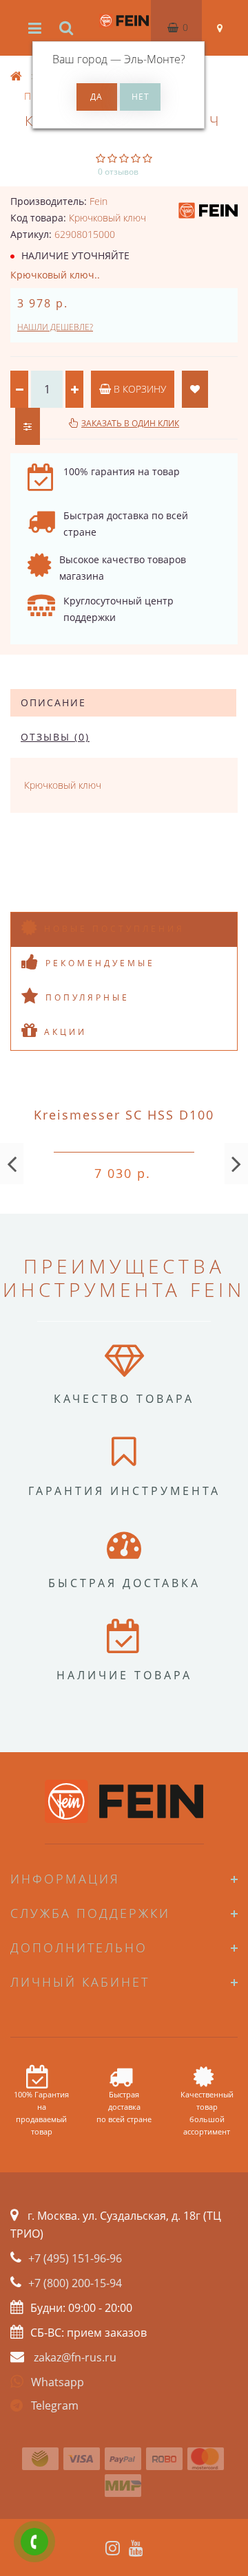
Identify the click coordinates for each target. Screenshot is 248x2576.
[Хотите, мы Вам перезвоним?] (34, 2542)
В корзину (138, 389)
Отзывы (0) (55, 737)
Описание (53, 702)
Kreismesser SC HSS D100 (124, 1115)
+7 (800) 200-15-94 (75, 2283)
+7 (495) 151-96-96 (75, 2258)
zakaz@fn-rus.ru (75, 2357)
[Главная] (17, 77)
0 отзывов (118, 172)
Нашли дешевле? (55, 327)
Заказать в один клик (130, 423)
